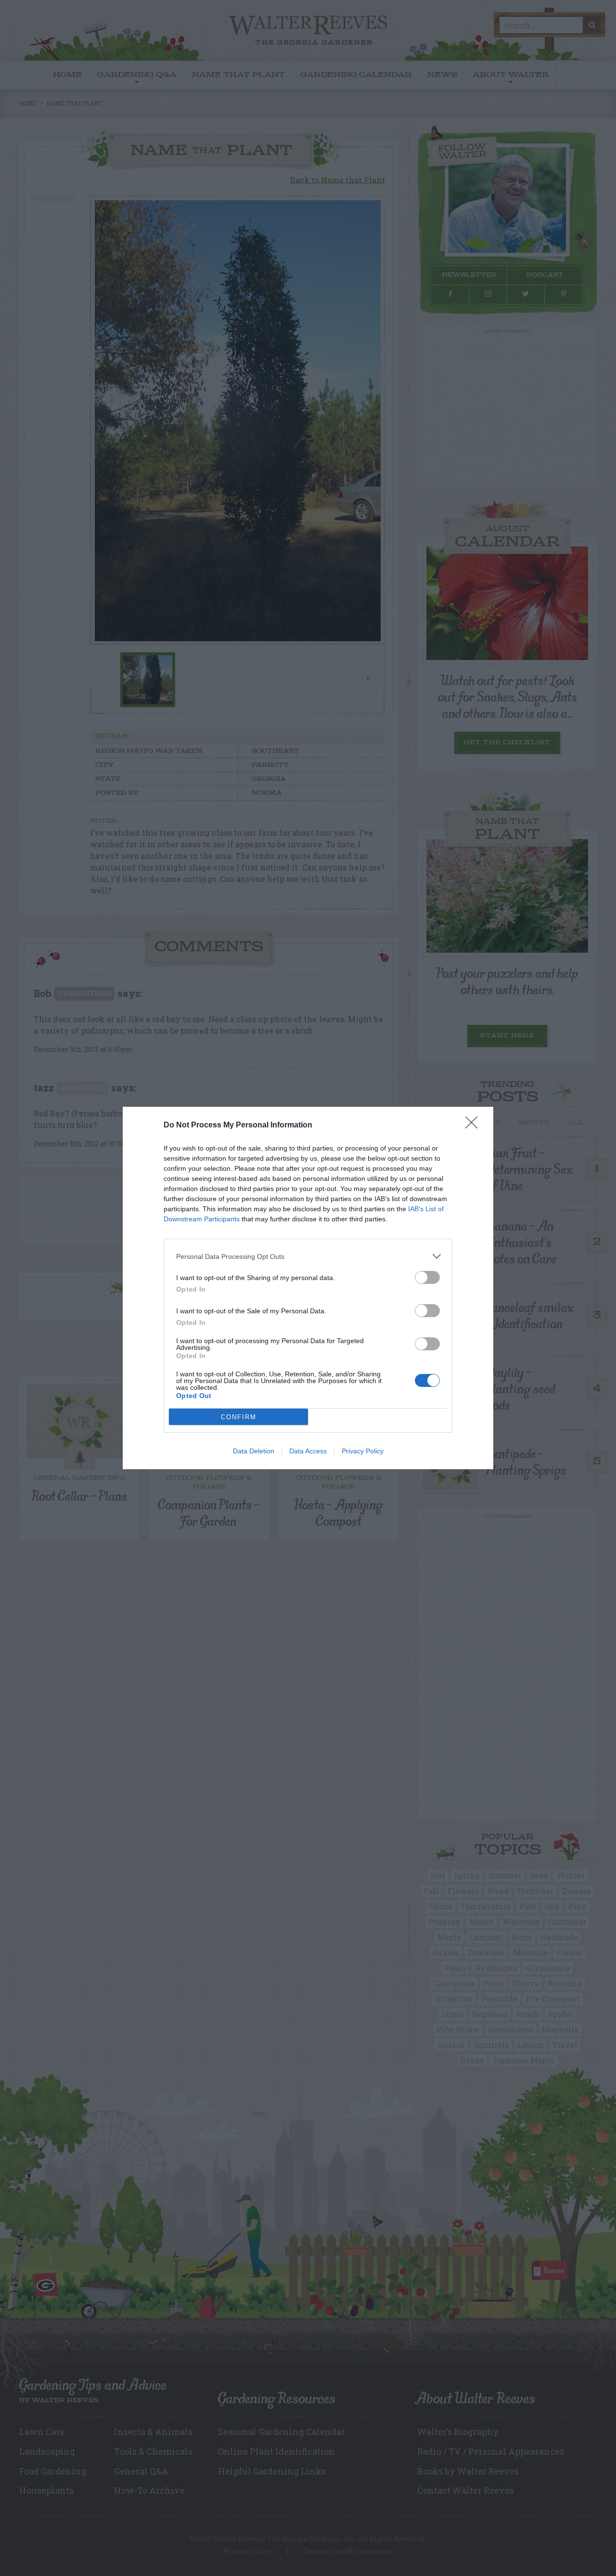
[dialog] (308, 1288)
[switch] (427, 1277)
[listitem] (308, 1256)
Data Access (308, 1451)
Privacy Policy (363, 1451)
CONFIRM (239, 1417)
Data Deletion (254, 1451)
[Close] (475, 1126)
